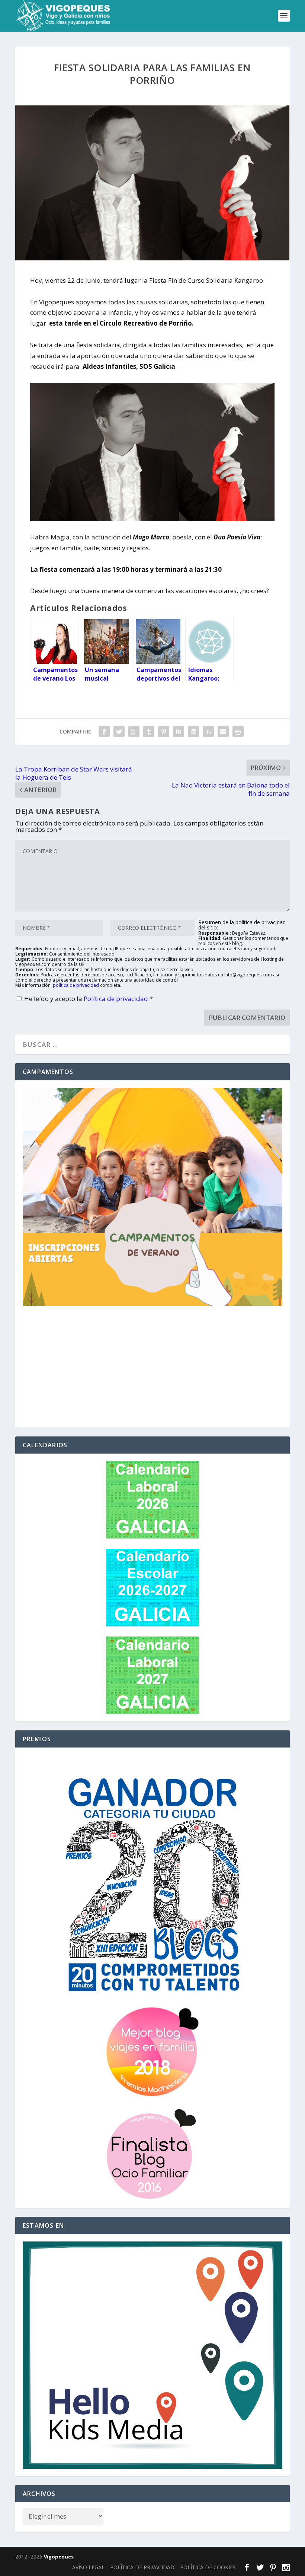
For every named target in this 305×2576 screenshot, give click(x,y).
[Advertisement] (152, 1368)
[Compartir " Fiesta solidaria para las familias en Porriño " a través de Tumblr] (149, 732)
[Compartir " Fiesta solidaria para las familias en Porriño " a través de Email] (223, 732)
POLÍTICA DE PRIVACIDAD (142, 2567)
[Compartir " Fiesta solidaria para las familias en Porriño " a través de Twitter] (119, 732)
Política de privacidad (117, 999)
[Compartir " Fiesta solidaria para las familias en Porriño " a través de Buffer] (193, 732)
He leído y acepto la (89, 999)
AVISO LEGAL (88, 2567)
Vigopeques (59, 2557)
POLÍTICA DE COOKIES (208, 2567)
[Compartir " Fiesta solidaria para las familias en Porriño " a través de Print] (238, 732)
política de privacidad (76, 985)
